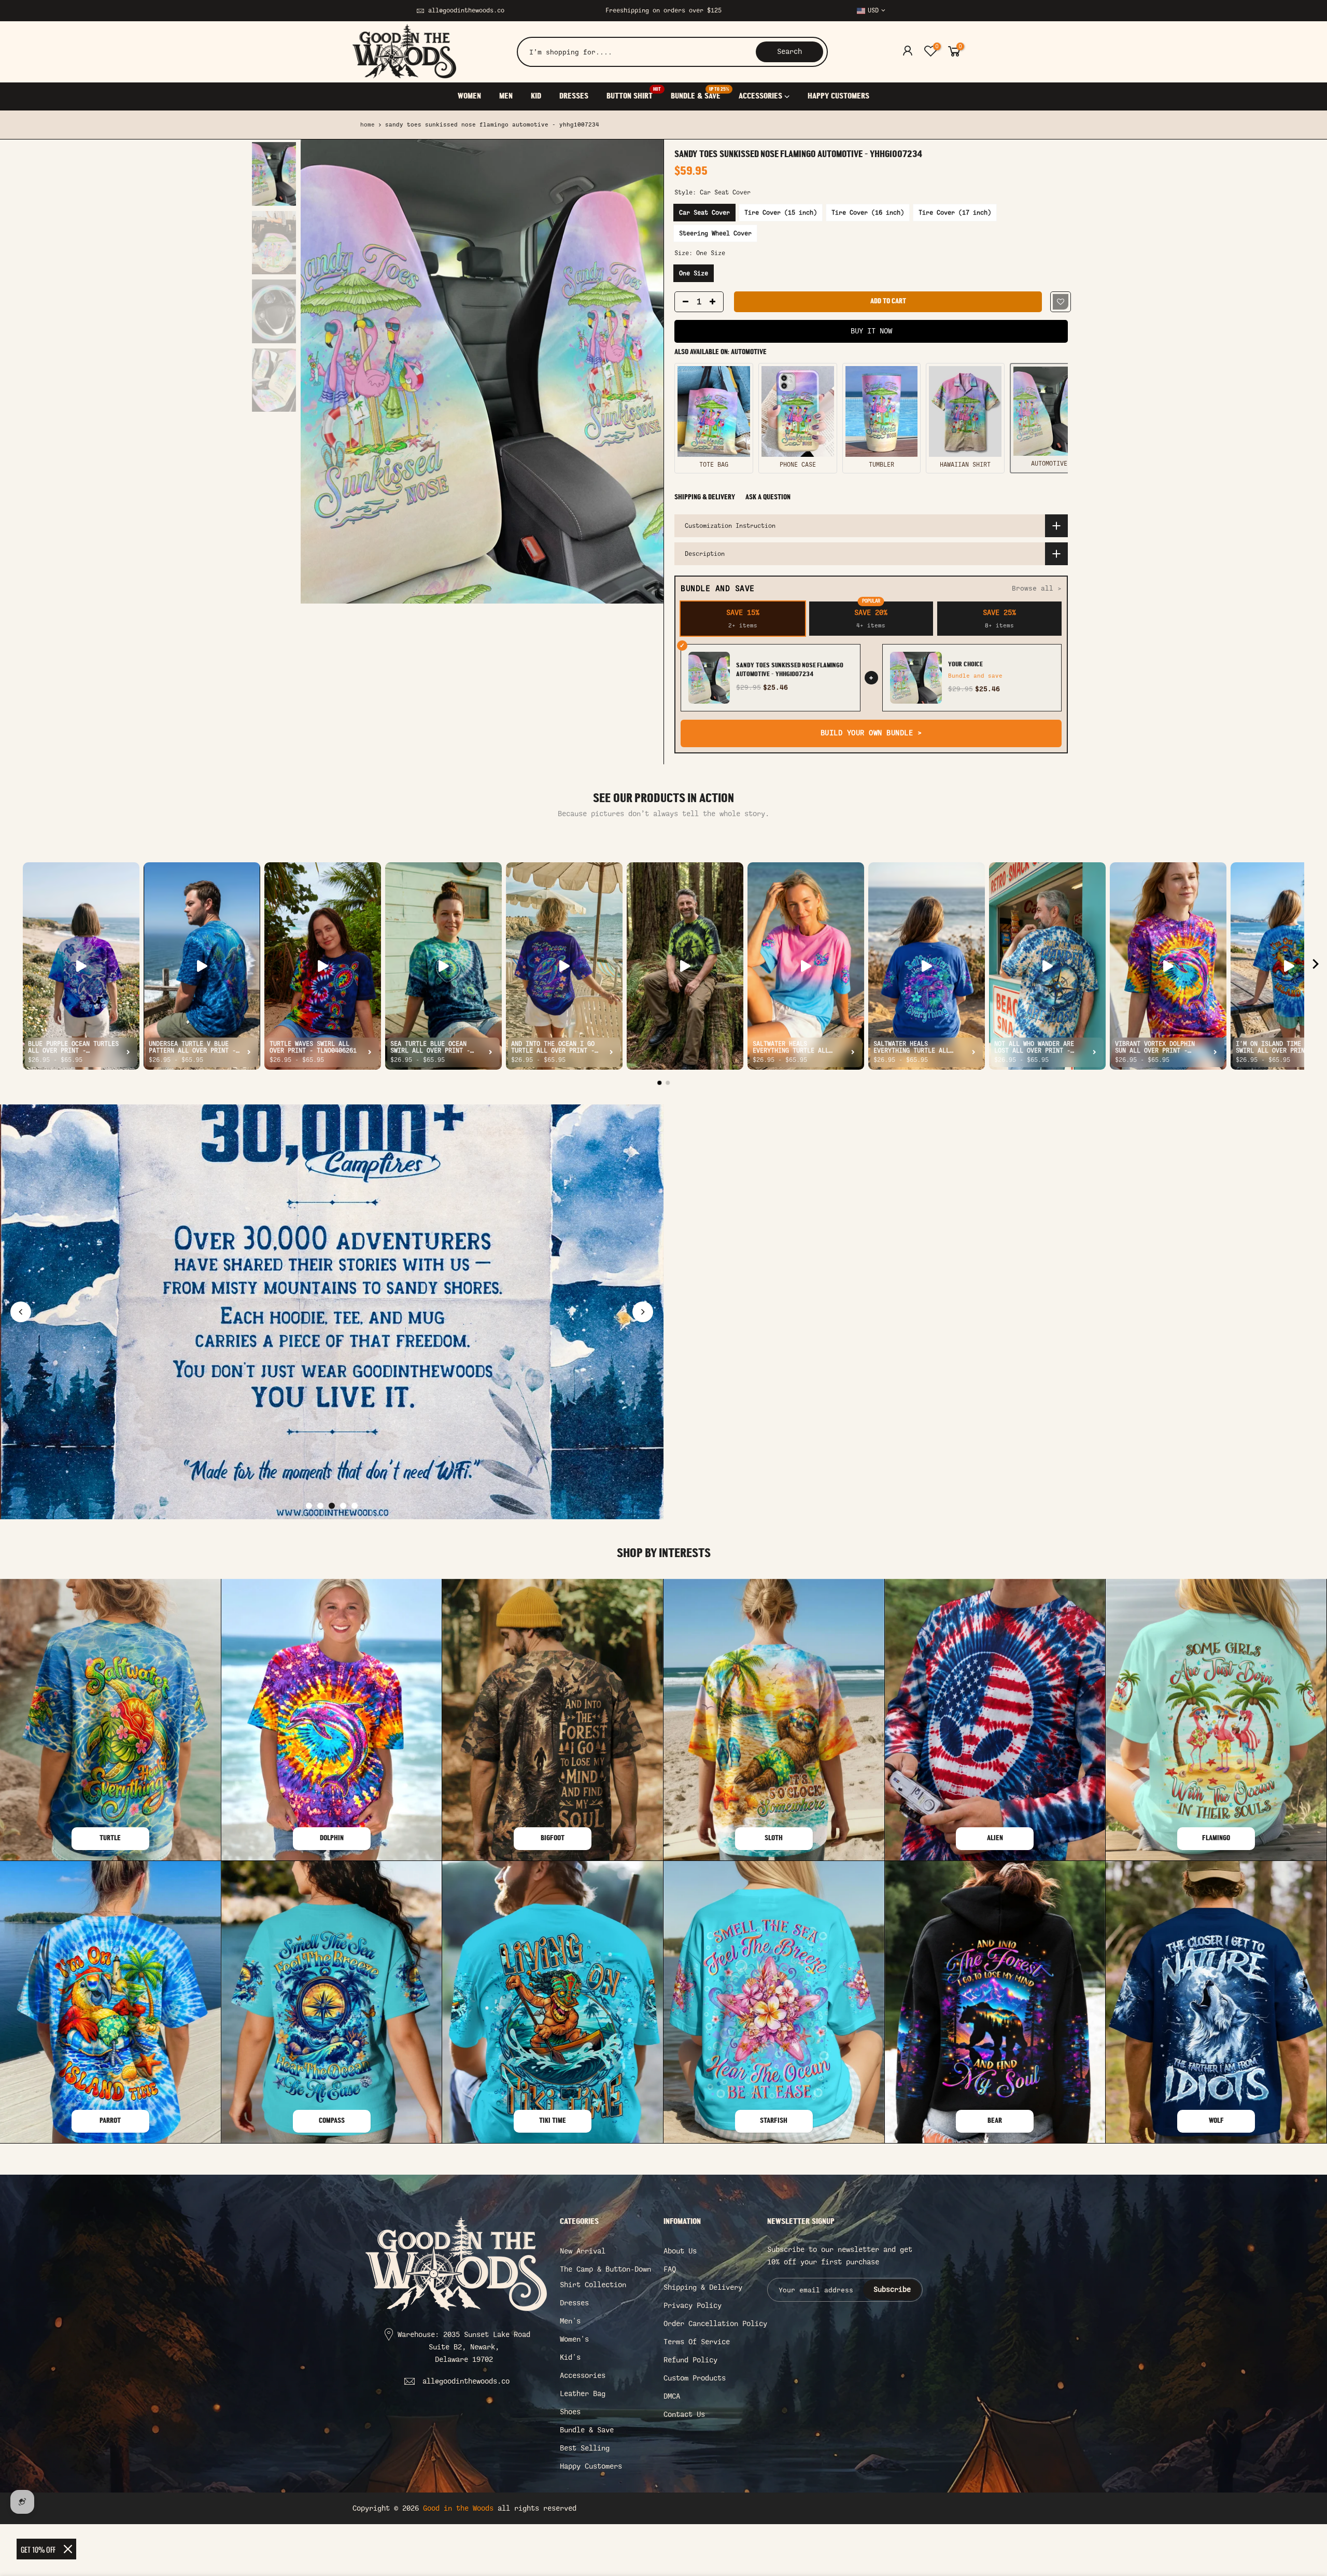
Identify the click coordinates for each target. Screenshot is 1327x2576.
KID (536, 96)
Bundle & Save (587, 2430)
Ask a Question (768, 498)
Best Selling (585, 2448)
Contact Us (684, 2414)
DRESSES (574, 96)
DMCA (672, 2396)
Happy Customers (591, 2466)
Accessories (583, 2376)
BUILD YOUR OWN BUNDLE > (871, 733)
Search (789, 52)
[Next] (645, 372)
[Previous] (319, 372)
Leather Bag (583, 2394)
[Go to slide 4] (343, 1506)
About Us (680, 2251)
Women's (574, 2339)
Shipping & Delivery (705, 498)
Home (368, 125)
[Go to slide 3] (332, 1506)
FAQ (670, 2269)
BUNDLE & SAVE (700, 94)
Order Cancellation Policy (715, 2324)
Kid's (570, 2357)
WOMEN (469, 96)
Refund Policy (690, 2360)
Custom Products (695, 2378)
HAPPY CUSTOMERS (838, 96)
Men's (570, 2321)
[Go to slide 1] (309, 1506)
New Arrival (583, 2251)
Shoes (570, 2412)
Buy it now (871, 331)
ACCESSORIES (760, 96)
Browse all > (1037, 588)
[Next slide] (643, 1312)
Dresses (574, 2303)
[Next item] (1316, 966)
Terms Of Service (697, 2342)
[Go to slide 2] (320, 1506)
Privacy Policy (693, 2306)
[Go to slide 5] (355, 1506)
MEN (506, 96)
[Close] (68, 2549)
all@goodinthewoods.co (466, 10)
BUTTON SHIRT (634, 94)
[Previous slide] (21, 1312)
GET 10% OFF (38, 2549)
